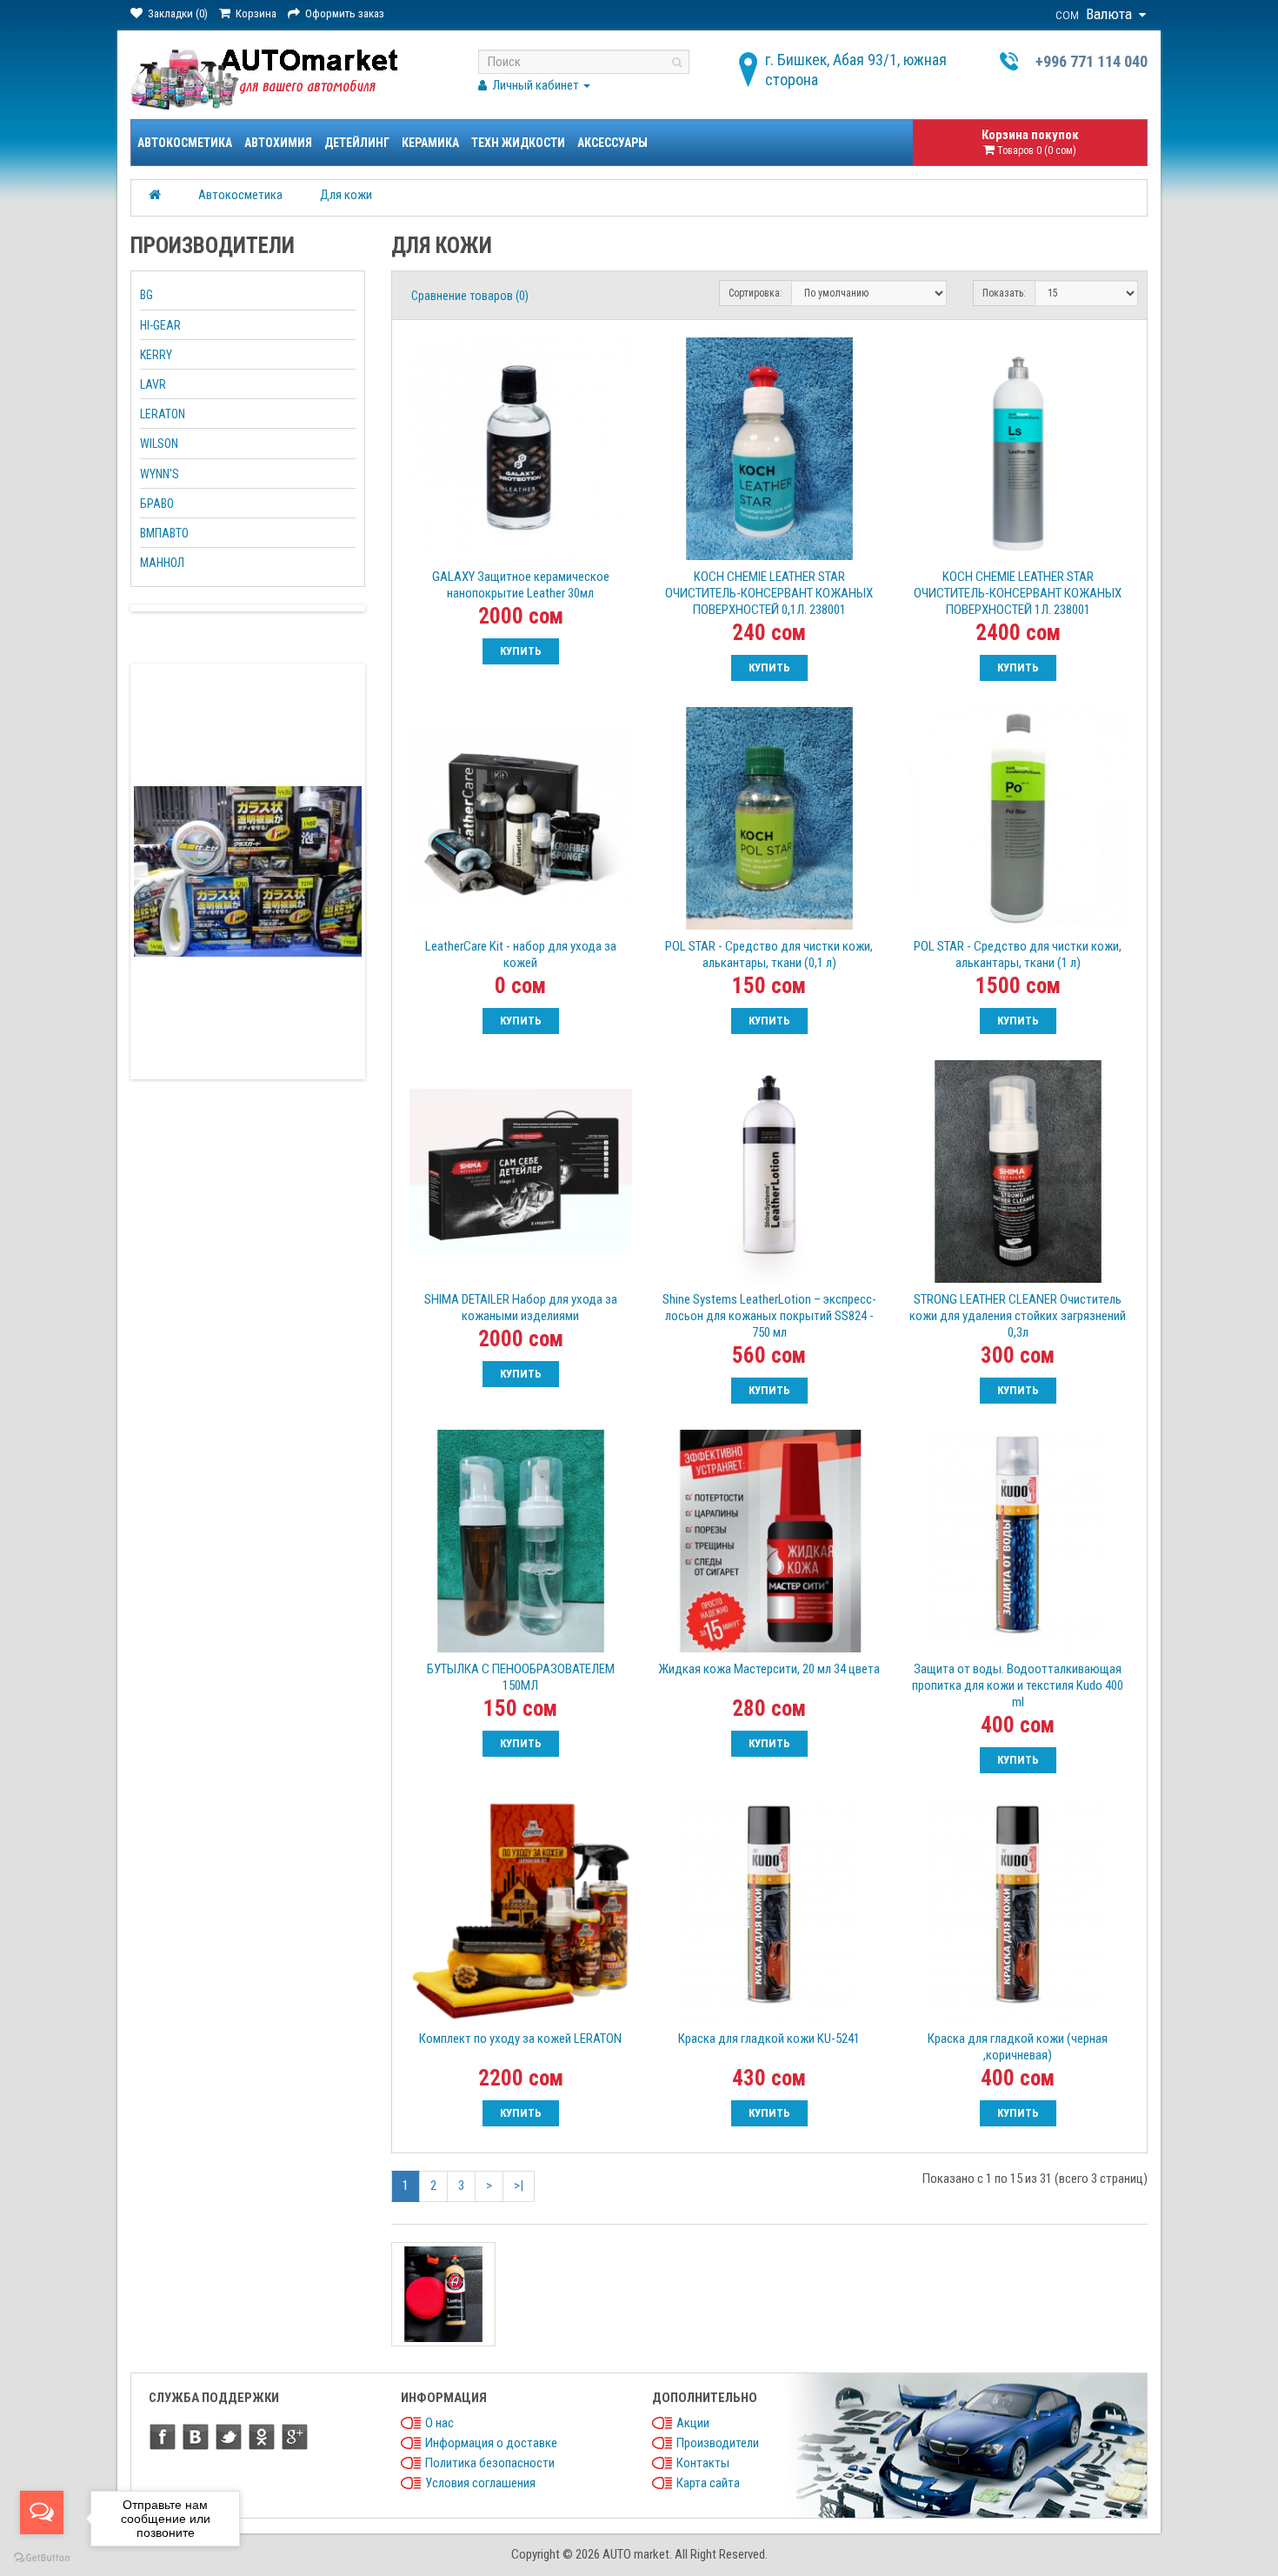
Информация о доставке (491, 2443)
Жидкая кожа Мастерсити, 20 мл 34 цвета (769, 1669)
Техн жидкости (518, 143)
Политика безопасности (490, 2463)
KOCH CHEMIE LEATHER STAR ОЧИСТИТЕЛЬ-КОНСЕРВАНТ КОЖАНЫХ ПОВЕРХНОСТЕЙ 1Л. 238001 (1018, 593)
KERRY (156, 355)
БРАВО (157, 504)
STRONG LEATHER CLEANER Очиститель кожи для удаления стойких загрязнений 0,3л (1018, 1316)
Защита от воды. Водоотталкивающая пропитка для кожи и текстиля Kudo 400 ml (1018, 1685)
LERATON (163, 414)
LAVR (153, 384)
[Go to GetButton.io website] (42, 2558)
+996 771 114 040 (1092, 61)
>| (519, 2186)
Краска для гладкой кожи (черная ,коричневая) (1018, 2047)
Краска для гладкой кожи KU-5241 (769, 2039)
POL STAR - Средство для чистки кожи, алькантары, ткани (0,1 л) (769, 954)
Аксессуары (612, 143)
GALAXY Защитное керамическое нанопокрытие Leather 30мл (521, 585)
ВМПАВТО (164, 533)
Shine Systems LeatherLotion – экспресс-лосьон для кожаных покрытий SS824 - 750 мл (769, 1316)
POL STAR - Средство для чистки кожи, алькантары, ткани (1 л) (1018, 954)
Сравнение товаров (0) (470, 296)
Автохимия (278, 143)
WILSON (159, 444)
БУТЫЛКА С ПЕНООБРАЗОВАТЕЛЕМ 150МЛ (521, 1677)
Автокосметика (185, 143)
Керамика (430, 143)
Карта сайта (708, 2483)
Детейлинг (357, 143)
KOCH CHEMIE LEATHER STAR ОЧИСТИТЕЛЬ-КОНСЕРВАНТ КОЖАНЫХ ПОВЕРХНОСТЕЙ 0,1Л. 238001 (769, 593)
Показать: (1004, 293)
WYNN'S (160, 474)
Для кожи (346, 195)
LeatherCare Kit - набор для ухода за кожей (521, 954)
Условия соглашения (480, 2483)
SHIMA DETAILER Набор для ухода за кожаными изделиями (521, 1308)
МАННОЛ (162, 563)
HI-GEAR (160, 325)
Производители (718, 2443)
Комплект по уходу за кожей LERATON (520, 2039)
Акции (693, 2423)
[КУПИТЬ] (521, 651)
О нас (439, 2423)
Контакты (703, 2463)
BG (146, 295)
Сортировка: (755, 293)
